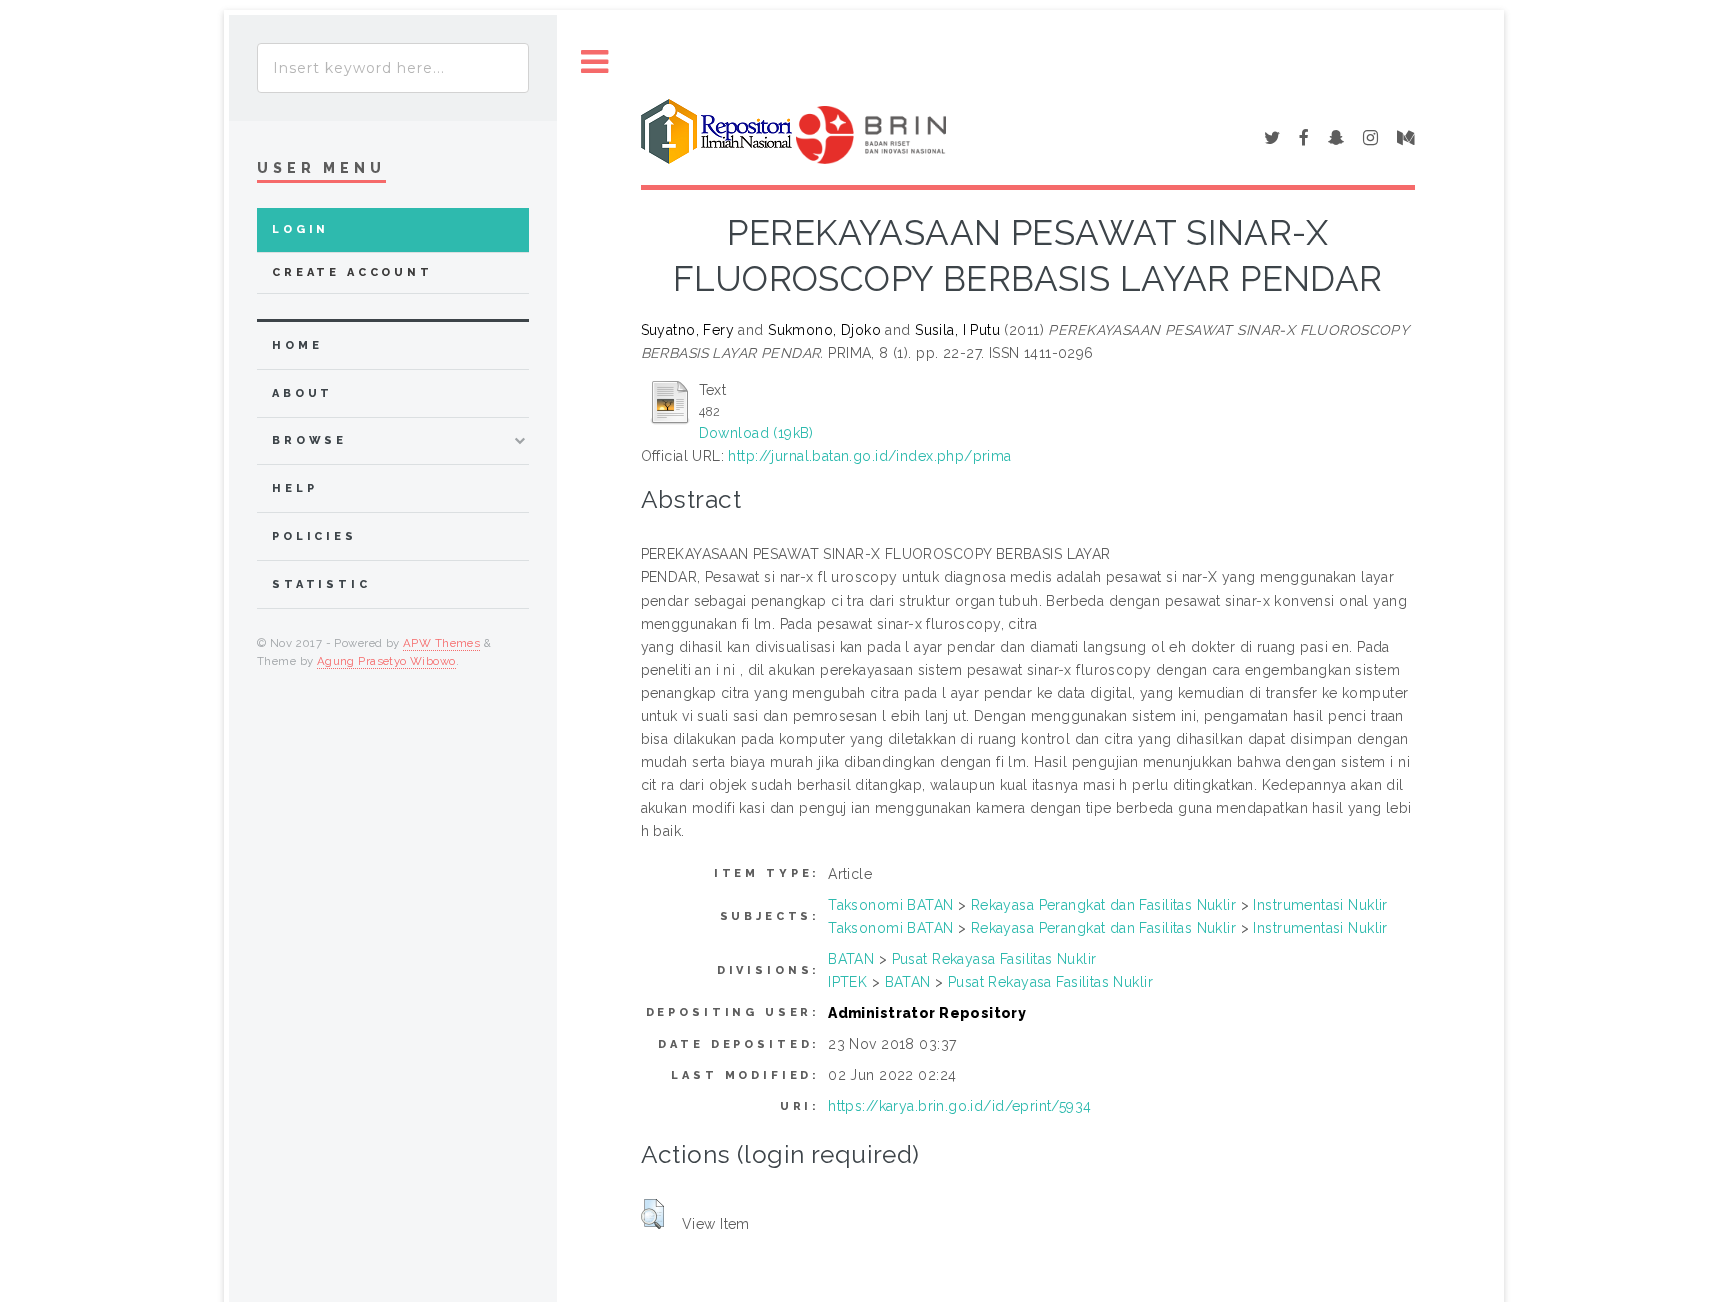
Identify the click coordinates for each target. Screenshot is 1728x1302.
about (302, 393)
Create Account (352, 272)
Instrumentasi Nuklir (1320, 905)
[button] (652, 1214)
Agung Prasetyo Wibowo (386, 661)
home (297, 345)
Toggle (595, 62)
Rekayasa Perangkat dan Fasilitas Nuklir (1103, 905)
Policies (314, 536)
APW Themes (441, 643)
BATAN (851, 959)
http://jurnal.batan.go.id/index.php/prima (869, 456)
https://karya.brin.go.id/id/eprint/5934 (959, 1106)
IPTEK (847, 982)
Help (294, 488)
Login (300, 229)
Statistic (321, 584)
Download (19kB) (756, 433)
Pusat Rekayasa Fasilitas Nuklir (994, 959)
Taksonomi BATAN (890, 905)
